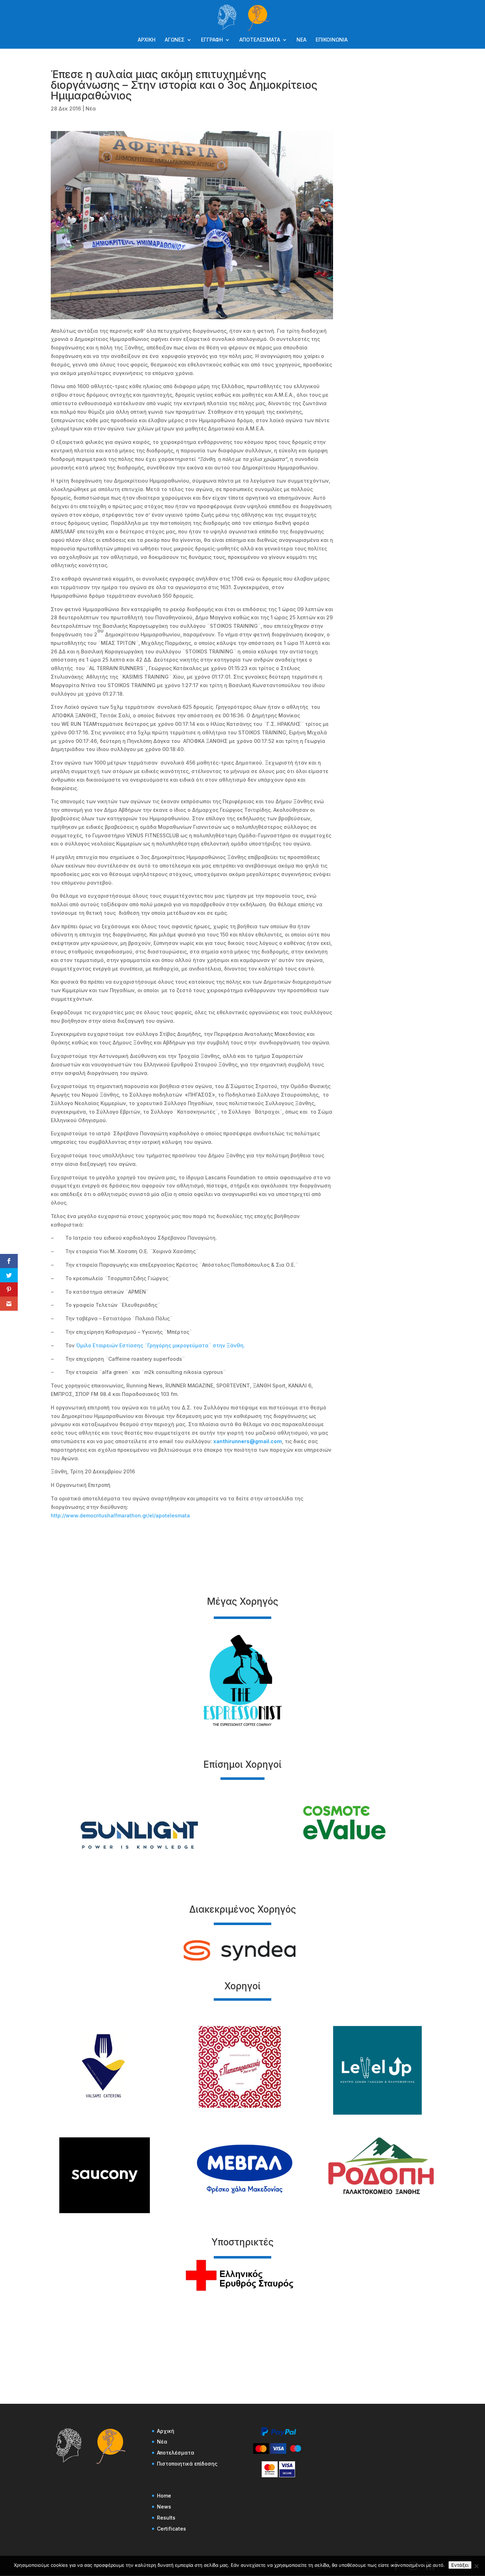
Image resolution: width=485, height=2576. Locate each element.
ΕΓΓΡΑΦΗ (212, 40)
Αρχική (166, 2431)
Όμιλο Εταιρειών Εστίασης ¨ (111, 1345)
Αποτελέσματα (176, 2453)
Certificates (171, 2529)
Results (166, 2518)
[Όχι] (476, 2566)
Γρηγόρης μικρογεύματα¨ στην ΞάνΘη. (196, 1345)
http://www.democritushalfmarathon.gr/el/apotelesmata (120, 1515)
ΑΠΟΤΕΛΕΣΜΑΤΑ (260, 40)
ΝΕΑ (301, 40)
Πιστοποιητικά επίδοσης (187, 2464)
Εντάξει (460, 2565)
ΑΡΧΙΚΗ (147, 40)
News (164, 2507)
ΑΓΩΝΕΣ (175, 40)
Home (164, 2496)
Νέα (91, 108)
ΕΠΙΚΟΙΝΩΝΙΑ (332, 40)
